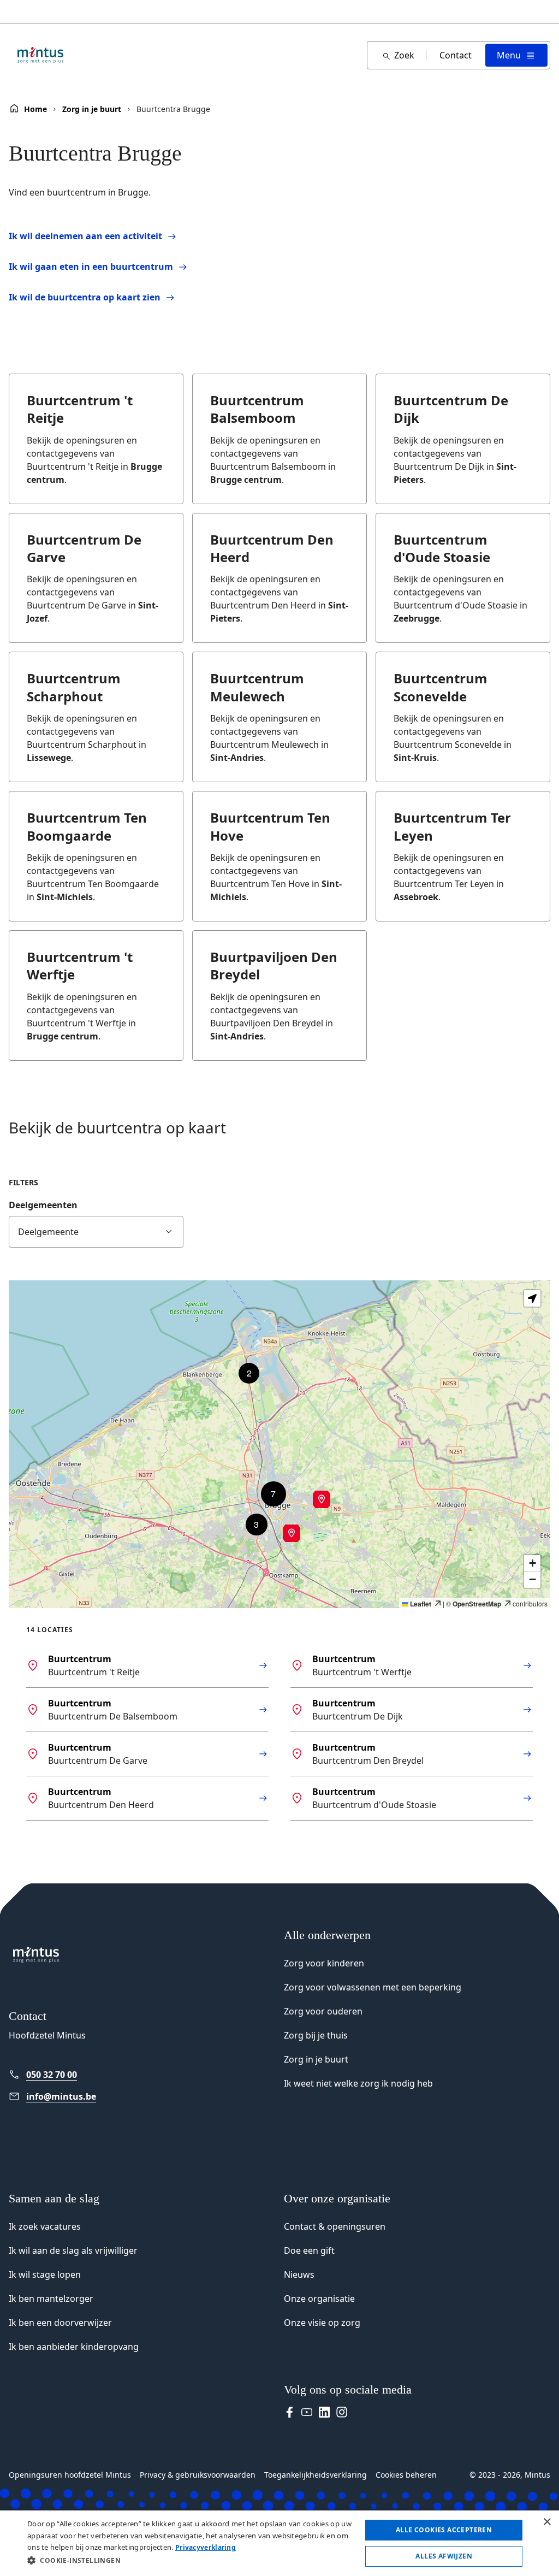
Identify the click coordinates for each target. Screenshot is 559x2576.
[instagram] (342, 2412)
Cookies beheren (406, 2475)
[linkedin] (324, 2412)
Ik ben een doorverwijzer (60, 2323)
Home (35, 109)
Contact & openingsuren (335, 2226)
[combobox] (96, 1232)
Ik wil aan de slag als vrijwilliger (73, 2250)
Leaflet (420, 1604)
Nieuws (299, 2274)
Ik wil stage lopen (45, 2274)
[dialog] (279, 2543)
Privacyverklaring (206, 2547)
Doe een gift (309, 2250)
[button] (292, 1533)
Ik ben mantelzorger (51, 2299)
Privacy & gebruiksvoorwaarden (198, 2475)
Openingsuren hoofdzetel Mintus (70, 2475)
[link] (119, 2075)
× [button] (547, 2522)
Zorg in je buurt (92, 109)
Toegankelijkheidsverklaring (316, 2475)
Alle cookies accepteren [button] (444, 2530)
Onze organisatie (319, 2299)
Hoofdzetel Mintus (47, 2035)
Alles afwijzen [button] (444, 2556)
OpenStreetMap (477, 1604)
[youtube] (307, 2412)
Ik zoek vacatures (45, 2226)
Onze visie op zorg (322, 2323)
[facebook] (289, 2412)
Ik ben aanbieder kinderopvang (74, 2347)
